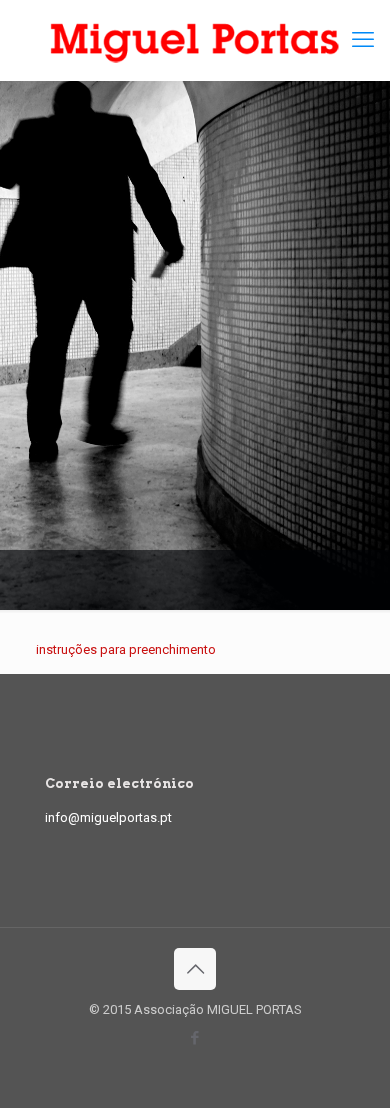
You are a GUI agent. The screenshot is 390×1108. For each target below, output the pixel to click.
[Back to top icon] (195, 969)
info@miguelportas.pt (108, 817)
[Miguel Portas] (195, 40)
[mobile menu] (363, 40)
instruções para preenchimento (126, 649)
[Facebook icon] (195, 1038)
